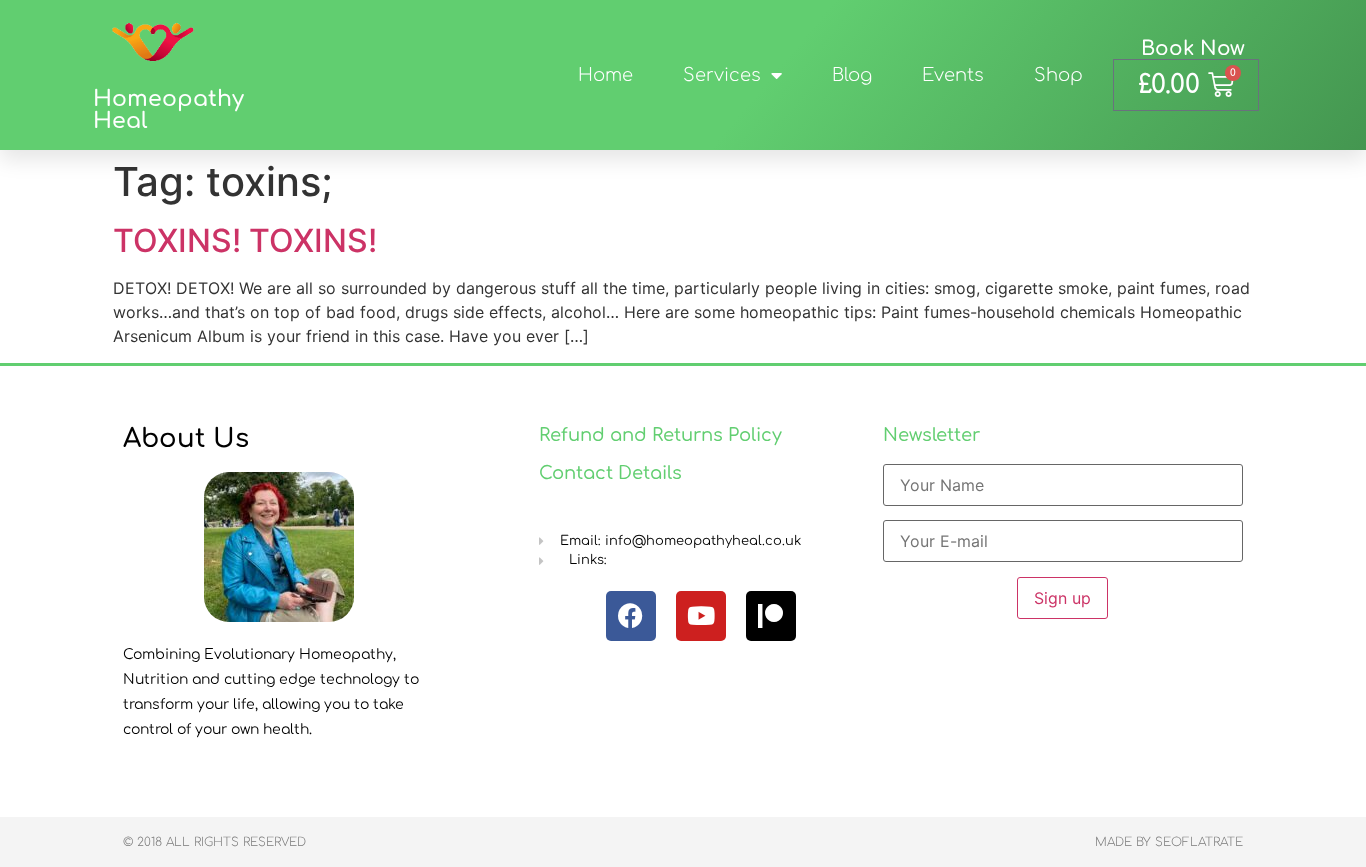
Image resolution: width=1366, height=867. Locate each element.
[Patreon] (771, 616)
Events (953, 75)
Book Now (1193, 48)
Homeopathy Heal (168, 110)
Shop (1058, 75)
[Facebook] (631, 616)
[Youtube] (701, 616)
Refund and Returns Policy (660, 435)
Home (605, 75)
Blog (852, 75)
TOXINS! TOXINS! (245, 240)
